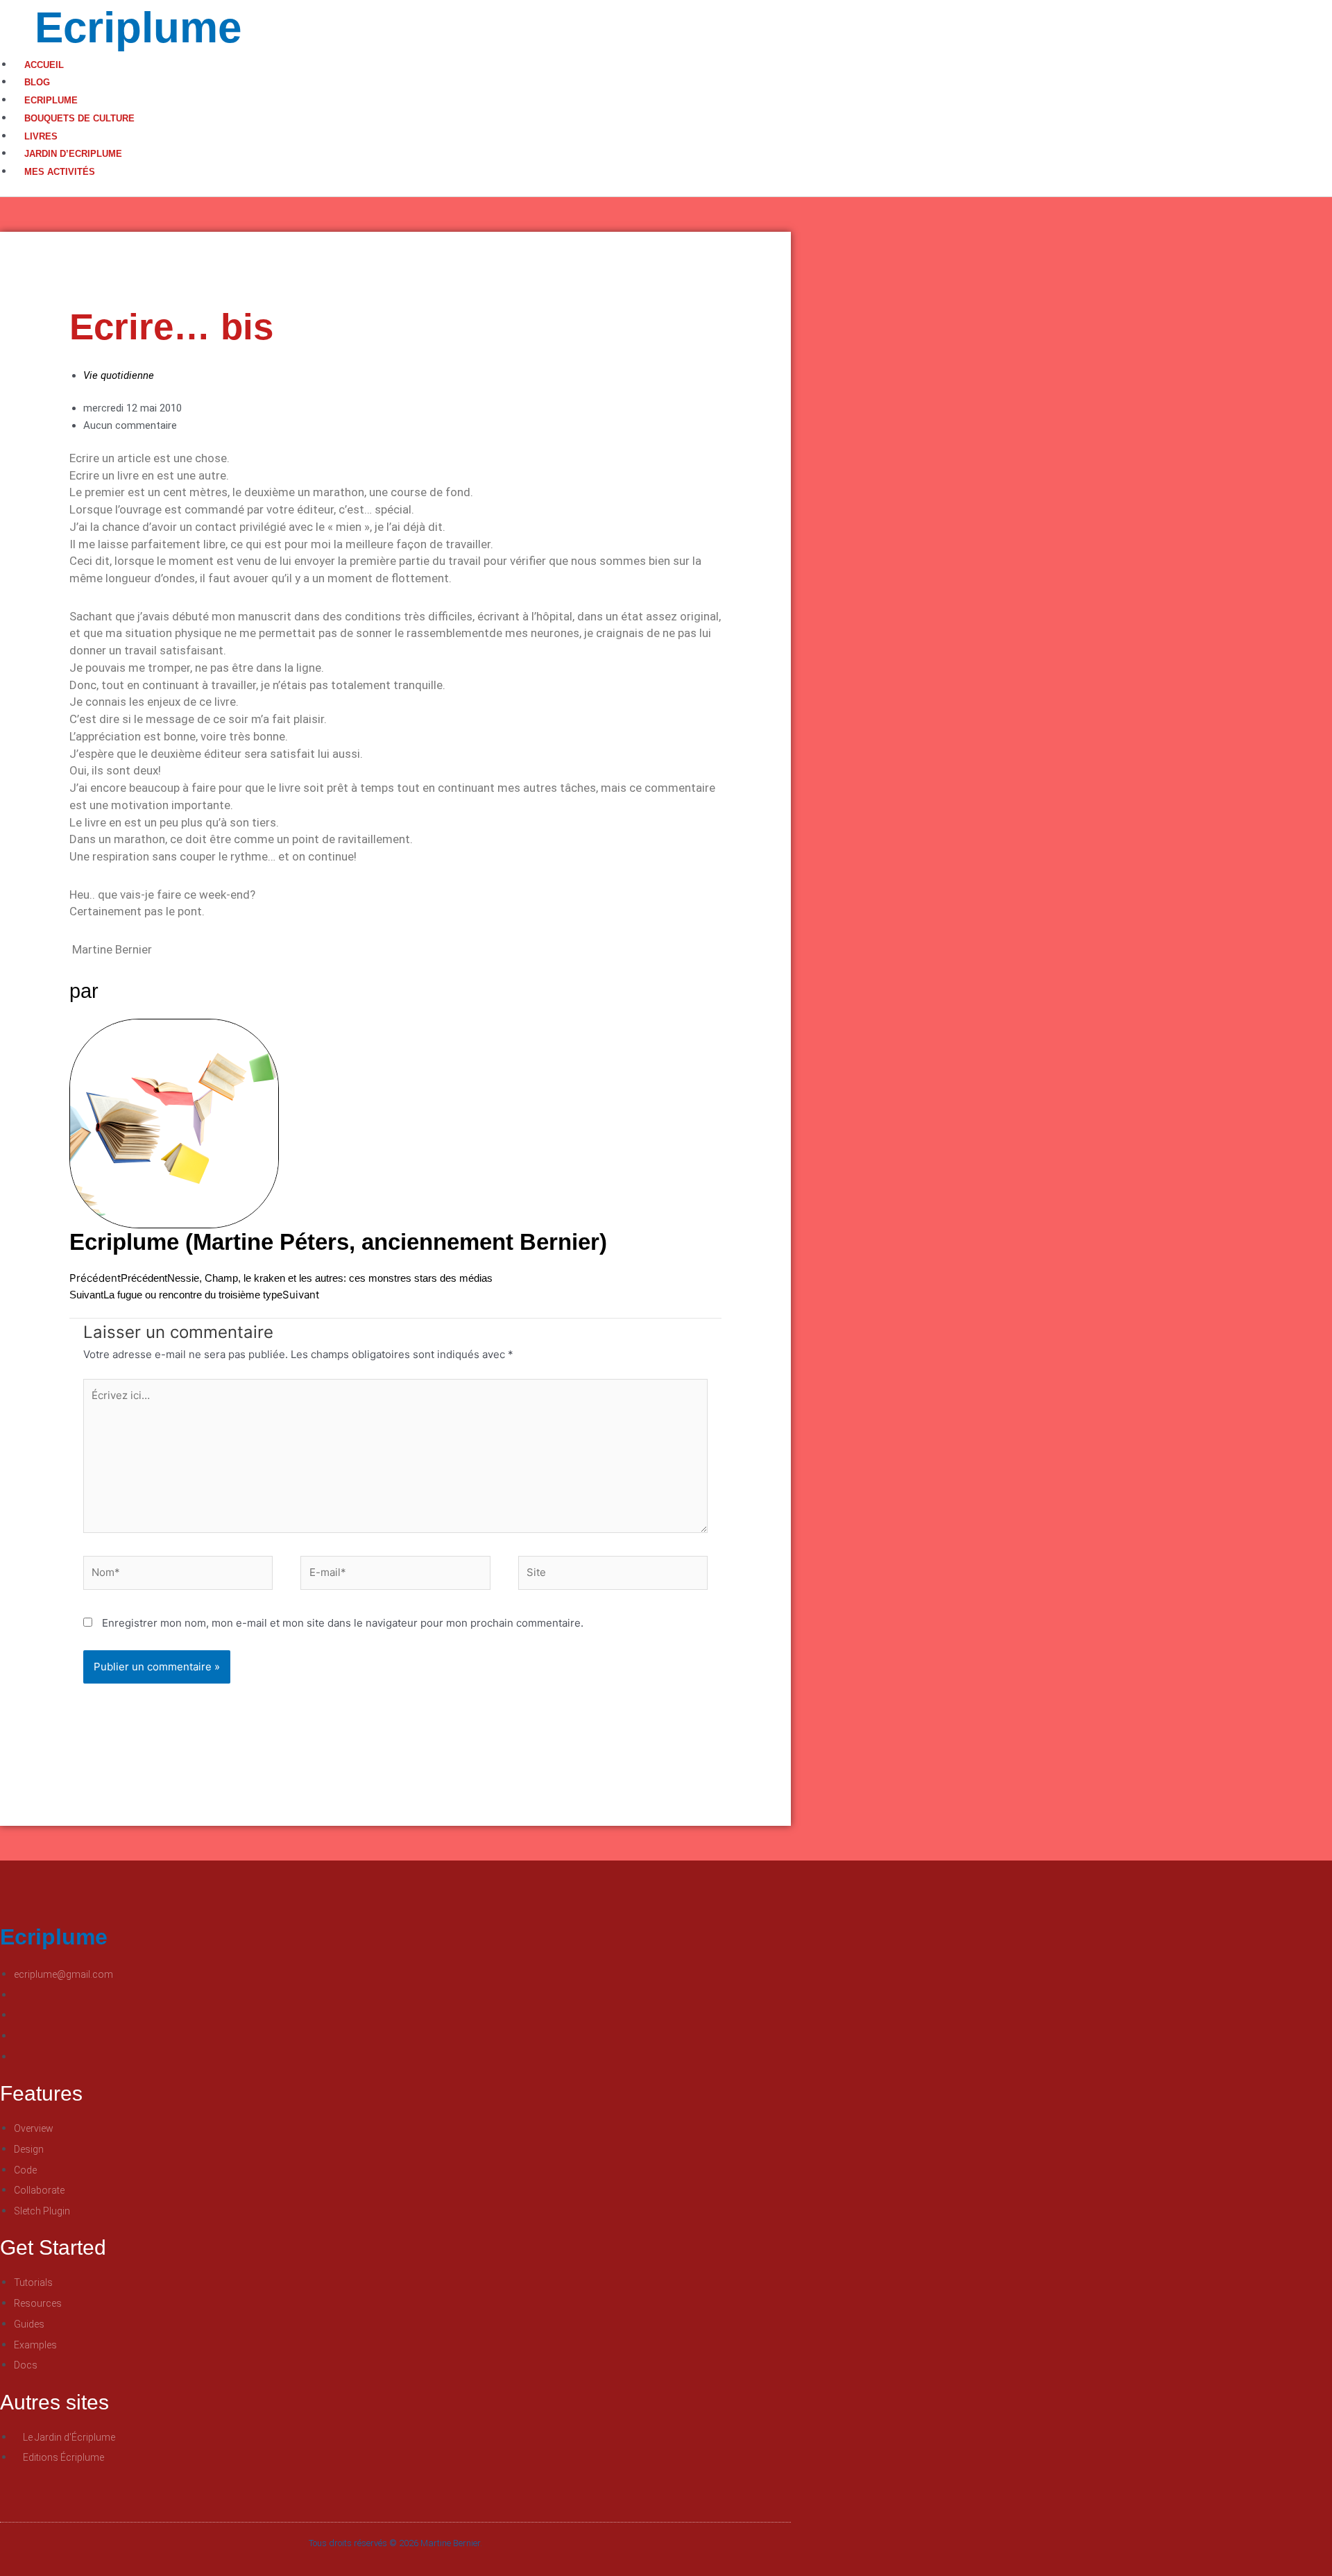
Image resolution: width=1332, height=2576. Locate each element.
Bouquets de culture (79, 118)
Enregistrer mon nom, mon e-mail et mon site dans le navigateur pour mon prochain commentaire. (343, 1623)
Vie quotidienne (119, 375)
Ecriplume (138, 27)
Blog (37, 82)
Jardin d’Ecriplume (73, 154)
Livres (41, 136)
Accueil (44, 65)
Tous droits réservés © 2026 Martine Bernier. (395, 2543)
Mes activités (60, 172)
